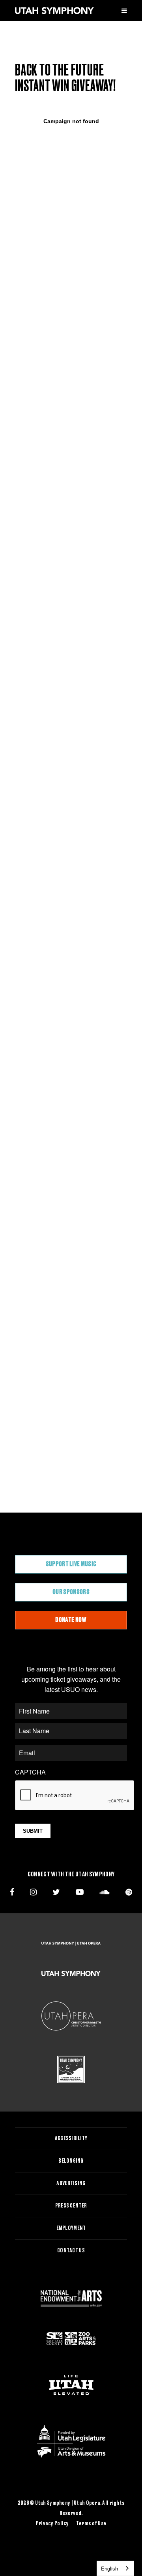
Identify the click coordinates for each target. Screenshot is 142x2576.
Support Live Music (71, 1564)
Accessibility (71, 2139)
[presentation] (75, 1796)
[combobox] (115, 2568)
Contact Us (71, 2251)
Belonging (71, 2161)
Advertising (71, 2184)
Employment (71, 2228)
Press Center (71, 2206)
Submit (33, 1831)
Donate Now (71, 1620)
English (109, 2568)
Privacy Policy (52, 2524)
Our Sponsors (71, 1592)
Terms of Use (91, 2524)
